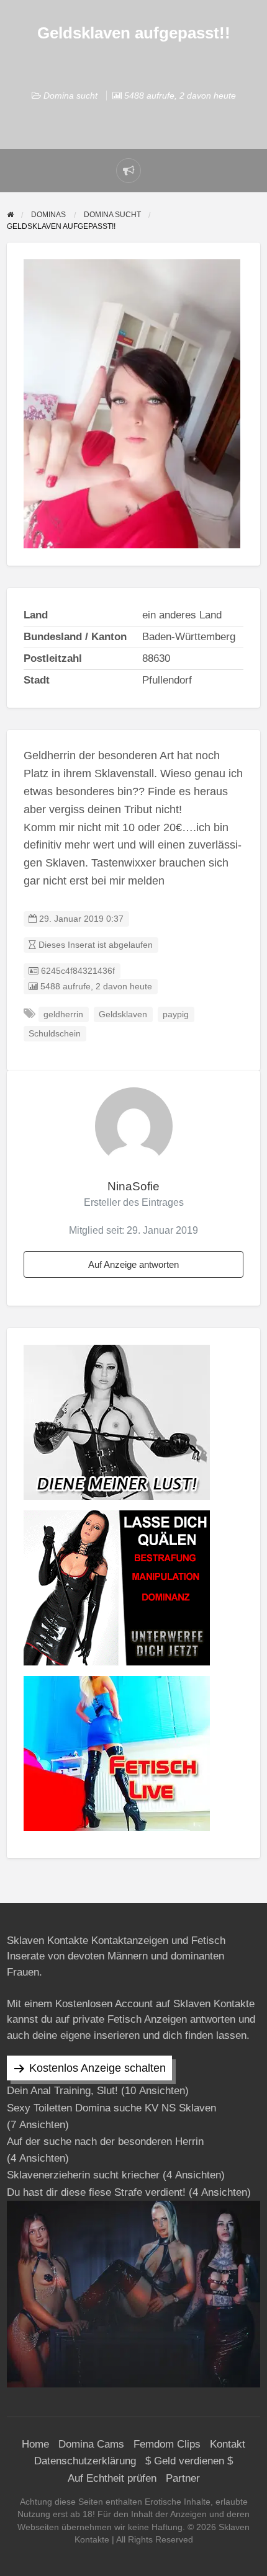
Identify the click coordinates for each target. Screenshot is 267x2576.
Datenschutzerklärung (85, 2461)
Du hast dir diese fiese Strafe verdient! (96, 2192)
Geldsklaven (123, 1014)
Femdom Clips (167, 2444)
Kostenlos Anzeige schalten (97, 2068)
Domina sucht (70, 96)
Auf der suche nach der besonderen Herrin (105, 2141)
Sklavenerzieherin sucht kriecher (83, 2175)
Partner (183, 2478)
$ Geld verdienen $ (189, 2461)
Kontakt (228, 2444)
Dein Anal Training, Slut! (62, 2091)
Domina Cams (91, 2444)
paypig (176, 1014)
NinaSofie (133, 1186)
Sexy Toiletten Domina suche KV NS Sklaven (111, 2108)
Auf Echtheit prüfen (112, 2478)
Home (35, 2444)
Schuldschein (55, 1034)
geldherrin (63, 1014)
